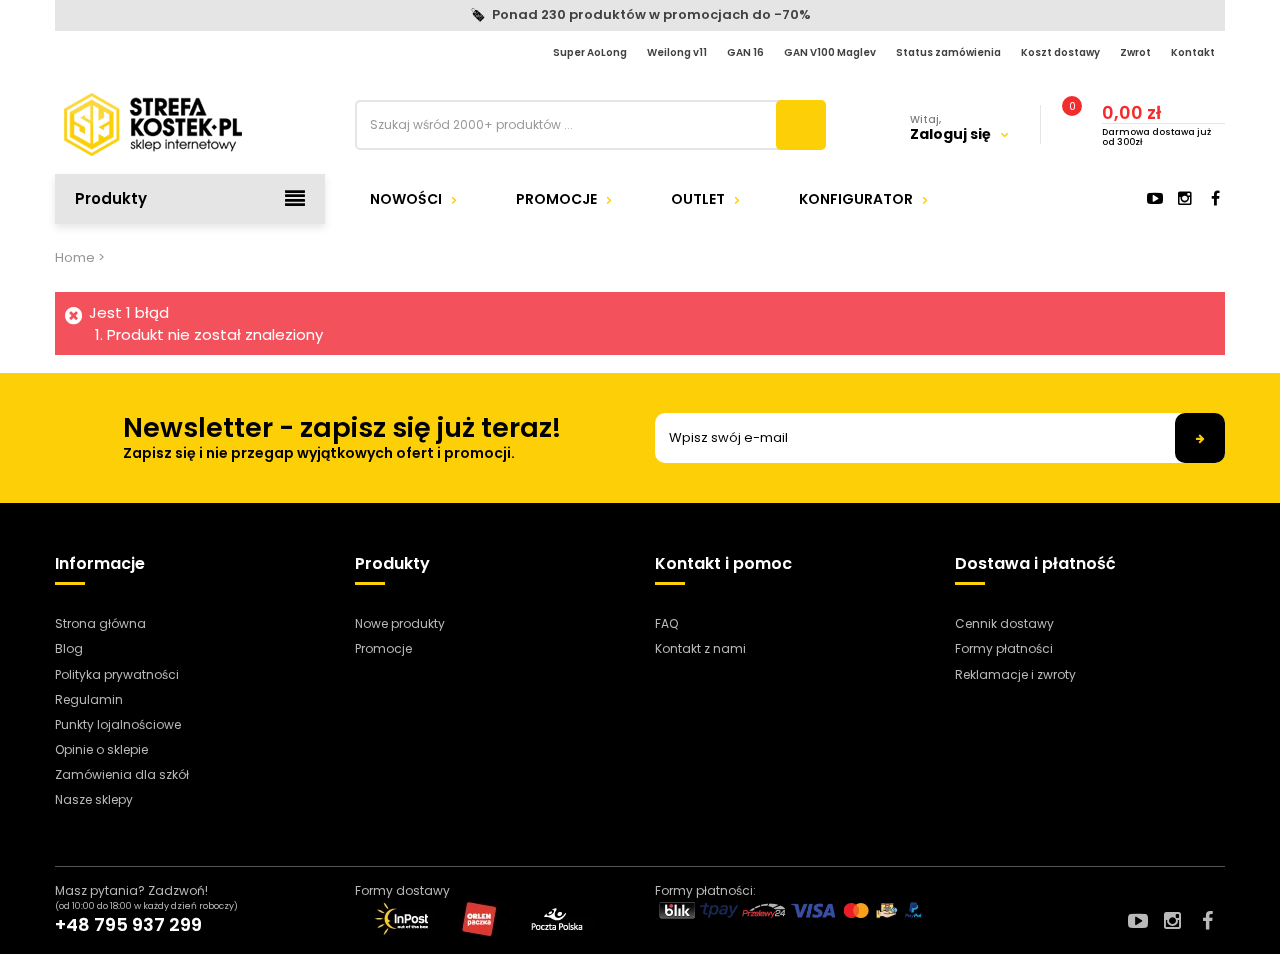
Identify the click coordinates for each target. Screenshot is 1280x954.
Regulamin (89, 699)
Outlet (698, 199)
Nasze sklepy (94, 799)
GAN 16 (745, 52)
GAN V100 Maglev (830, 52)
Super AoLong (590, 52)
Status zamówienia (948, 52)
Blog (69, 648)
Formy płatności (1004, 648)
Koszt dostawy (1060, 52)
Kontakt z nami (700, 648)
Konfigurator (856, 199)
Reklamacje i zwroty (1015, 674)
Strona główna (100, 623)
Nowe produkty (400, 623)
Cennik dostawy (1004, 623)
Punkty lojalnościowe (118, 724)
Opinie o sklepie (101, 749)
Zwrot (1135, 52)
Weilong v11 (677, 52)
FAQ (666, 623)
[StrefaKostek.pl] (190, 124)
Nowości (406, 199)
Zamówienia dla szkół (122, 774)
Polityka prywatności (117, 674)
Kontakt (1193, 52)
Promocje (556, 199)
